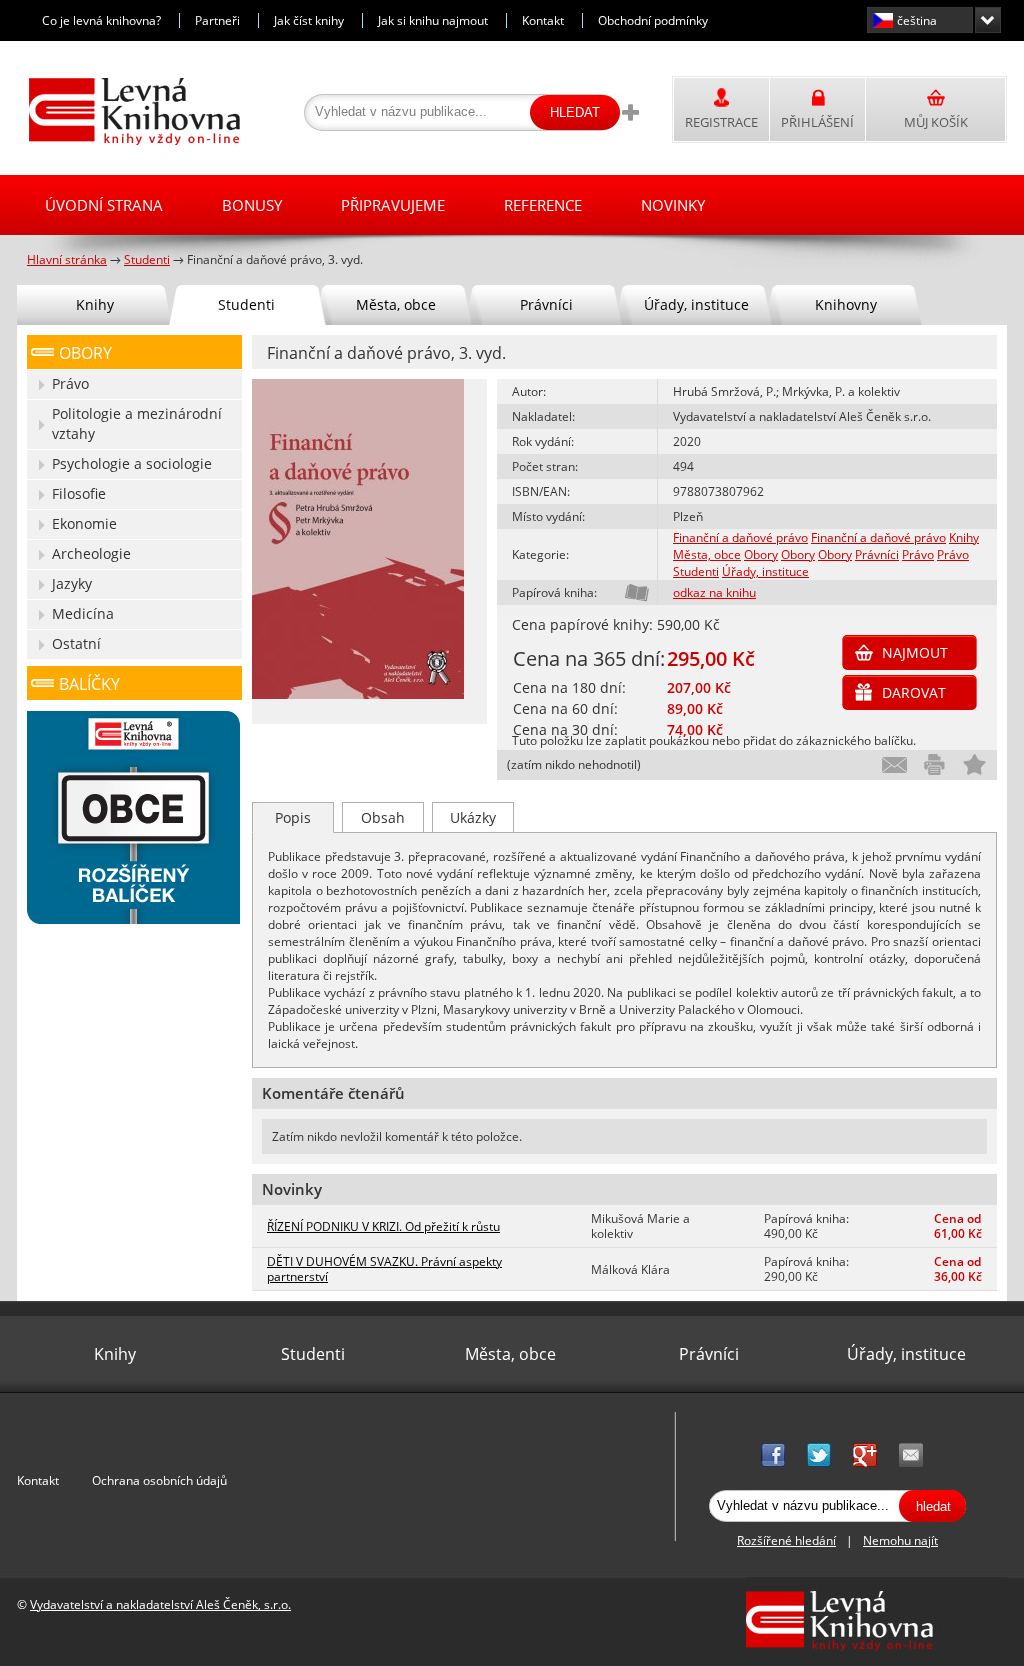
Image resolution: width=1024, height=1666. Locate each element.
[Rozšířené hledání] (630, 112)
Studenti (696, 571)
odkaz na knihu (714, 592)
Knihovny (846, 304)
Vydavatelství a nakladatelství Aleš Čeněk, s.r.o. (160, 1604)
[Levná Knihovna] (129, 141)
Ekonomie (84, 523)
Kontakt (543, 20)
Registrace (721, 122)
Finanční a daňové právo (740, 537)
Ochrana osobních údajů (159, 1480)
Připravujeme (393, 205)
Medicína (83, 613)
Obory (761, 554)
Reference (543, 205)
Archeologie (91, 553)
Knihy (964, 537)
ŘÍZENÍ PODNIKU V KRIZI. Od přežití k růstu (383, 1226)
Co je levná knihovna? (101, 20)
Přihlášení (817, 122)
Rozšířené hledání (786, 1540)
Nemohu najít (900, 1540)
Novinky (673, 205)
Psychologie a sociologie (132, 463)
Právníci (877, 554)
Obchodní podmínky (653, 20)
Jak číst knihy (309, 20)
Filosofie (79, 493)
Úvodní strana (104, 205)
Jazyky (72, 583)
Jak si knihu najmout (433, 20)
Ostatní (76, 643)
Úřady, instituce (765, 571)
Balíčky (89, 684)
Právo (918, 554)
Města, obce (707, 554)
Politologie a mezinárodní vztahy (137, 423)
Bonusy (252, 205)
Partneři (217, 20)
